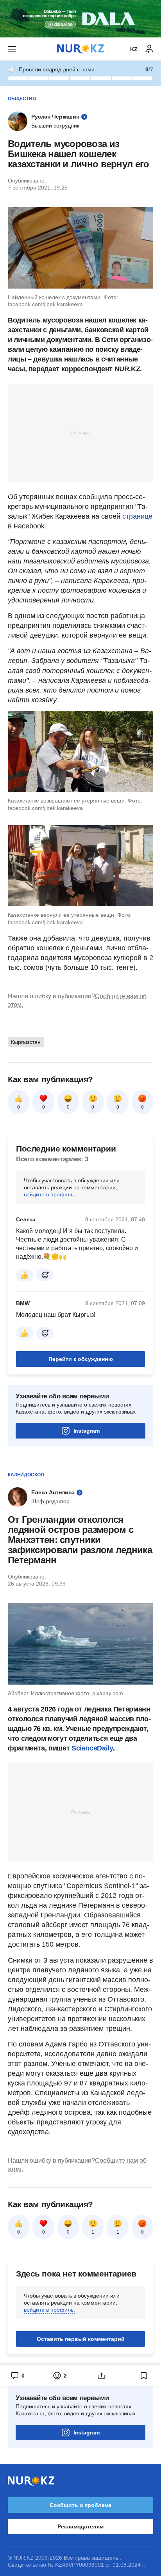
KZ (134, 49)
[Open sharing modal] (102, 2376)
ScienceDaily (92, 1748)
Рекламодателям (80, 2526)
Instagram (87, 1431)
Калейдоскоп (26, 1475)
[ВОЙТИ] (149, 49)
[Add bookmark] (144, 2376)
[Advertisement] (80, 432)
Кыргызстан (26, 1042)
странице (137, 516)
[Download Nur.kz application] (80, 19)
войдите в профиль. (49, 1194)
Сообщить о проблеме (80, 2505)
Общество (22, 99)
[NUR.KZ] (80, 49)
